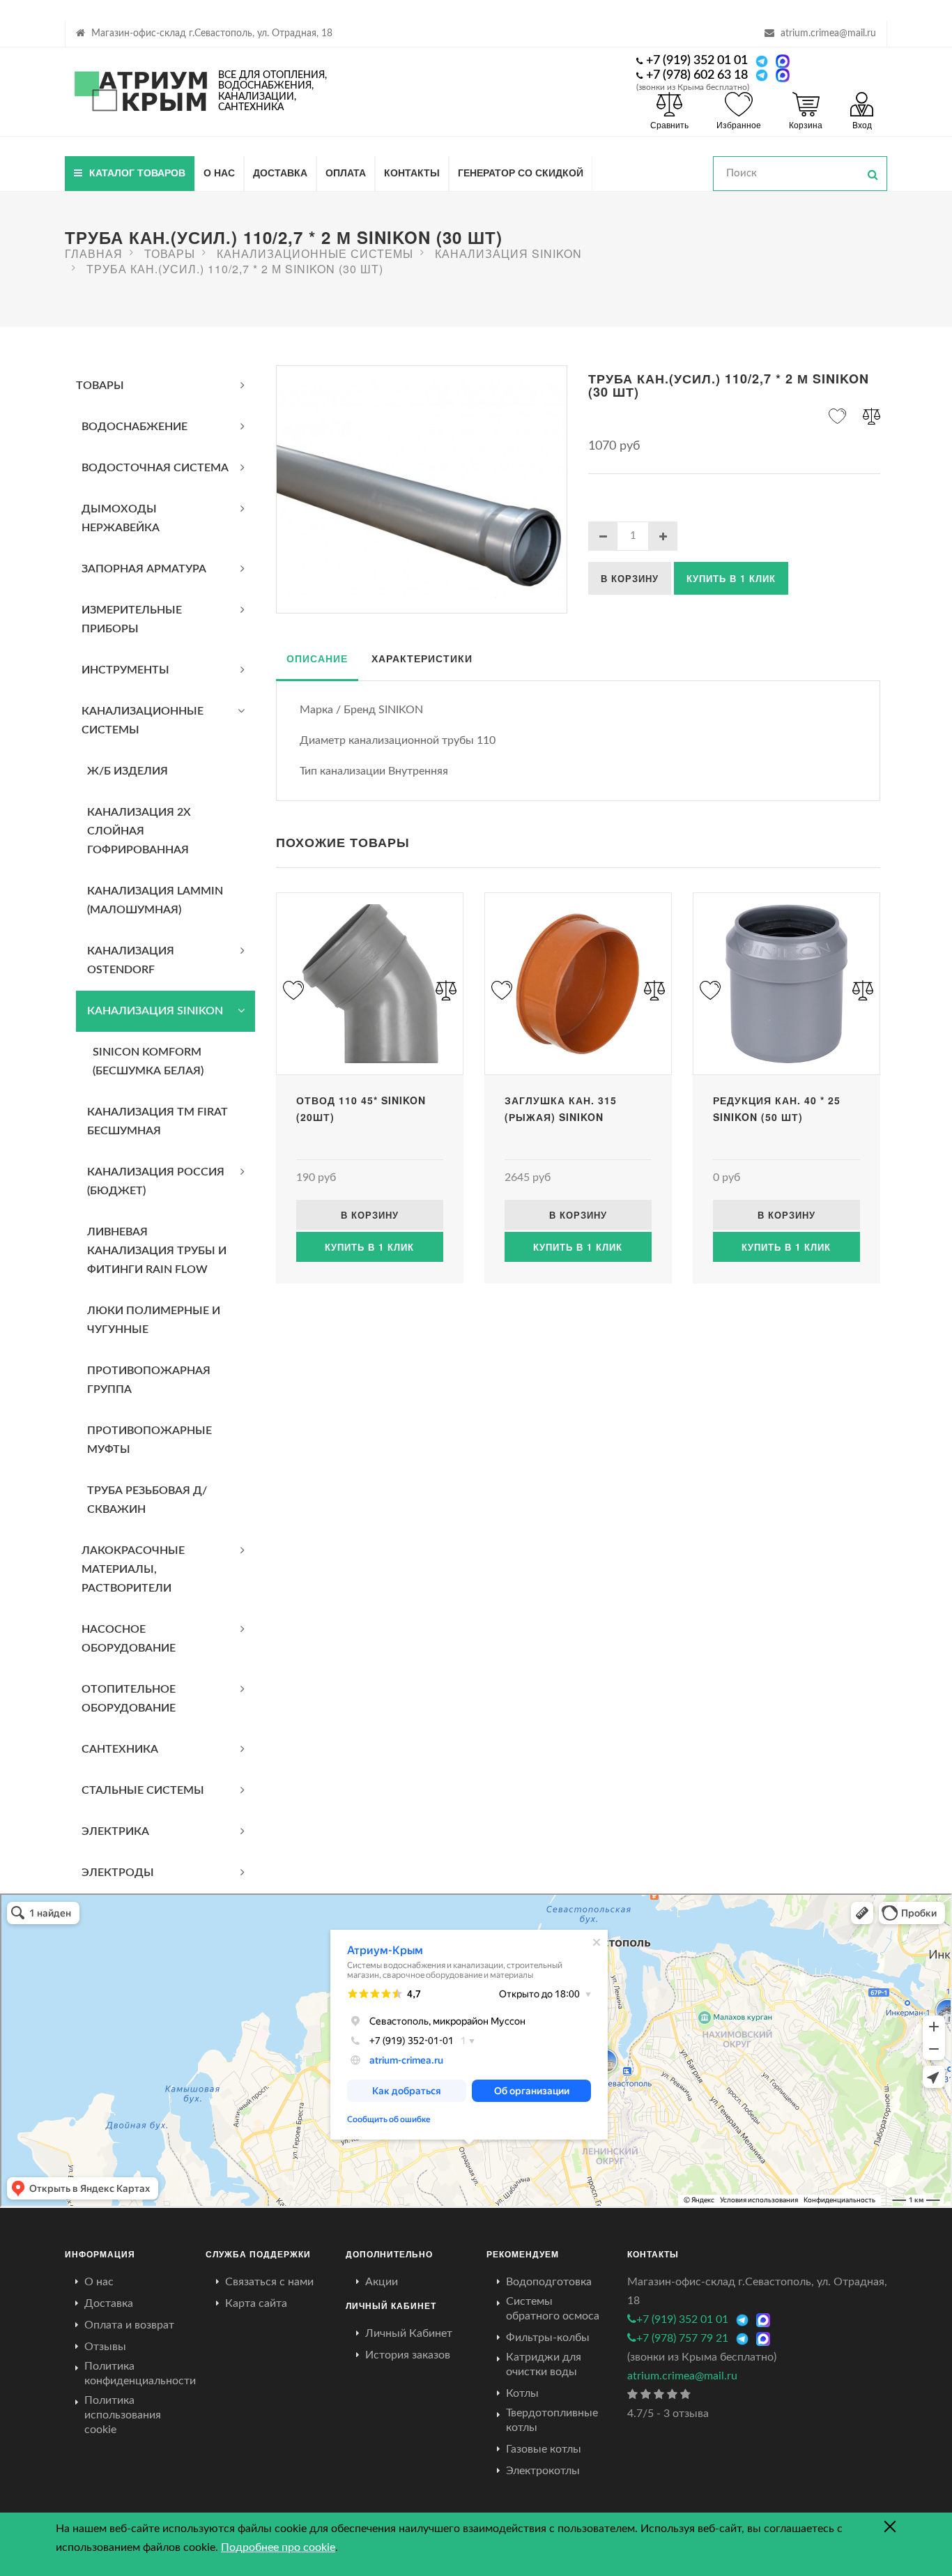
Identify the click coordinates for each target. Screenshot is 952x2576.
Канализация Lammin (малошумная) (155, 900)
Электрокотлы (543, 2471)
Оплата (346, 172)
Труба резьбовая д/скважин (147, 1500)
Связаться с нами (269, 2282)
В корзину (630, 578)
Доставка (280, 172)
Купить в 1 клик (731, 578)
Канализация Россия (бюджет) (156, 1181)
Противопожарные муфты (149, 1440)
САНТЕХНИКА (120, 1749)
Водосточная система (155, 468)
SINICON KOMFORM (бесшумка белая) (148, 1061)
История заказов (408, 2355)
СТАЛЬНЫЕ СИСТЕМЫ (143, 1790)
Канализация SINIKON (155, 1011)
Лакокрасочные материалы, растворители (133, 1569)
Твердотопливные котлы (552, 2420)
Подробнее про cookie (278, 2547)
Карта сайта (256, 2303)
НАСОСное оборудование (129, 1639)
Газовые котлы (544, 2449)
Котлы (522, 2393)
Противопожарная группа (149, 1380)
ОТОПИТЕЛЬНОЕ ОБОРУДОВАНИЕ (129, 1699)
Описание (317, 658)
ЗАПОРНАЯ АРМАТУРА (144, 569)
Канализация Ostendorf (131, 960)
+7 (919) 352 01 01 (697, 61)
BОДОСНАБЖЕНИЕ (135, 427)
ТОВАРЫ (100, 386)
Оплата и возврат (129, 2325)
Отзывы (105, 2347)
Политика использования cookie (123, 2415)
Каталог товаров (137, 172)
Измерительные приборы (132, 619)
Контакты (412, 172)
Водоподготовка (549, 2282)
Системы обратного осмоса (553, 2309)
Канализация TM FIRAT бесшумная (158, 1121)
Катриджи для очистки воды (544, 2364)
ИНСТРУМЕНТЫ (125, 670)
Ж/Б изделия (128, 771)
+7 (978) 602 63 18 (697, 75)
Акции (382, 2282)
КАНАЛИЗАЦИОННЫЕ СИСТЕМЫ (143, 721)
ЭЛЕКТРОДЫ (118, 1873)
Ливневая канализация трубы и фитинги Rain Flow (157, 1251)
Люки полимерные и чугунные (154, 1320)
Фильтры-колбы (548, 2338)
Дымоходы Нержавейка (121, 518)
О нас (219, 172)
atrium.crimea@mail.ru (828, 33)
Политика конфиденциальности (140, 2373)
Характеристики (422, 658)
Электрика (115, 1831)
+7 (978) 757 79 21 (682, 2338)
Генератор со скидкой (521, 172)
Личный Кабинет (409, 2333)
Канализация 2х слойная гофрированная (139, 831)
